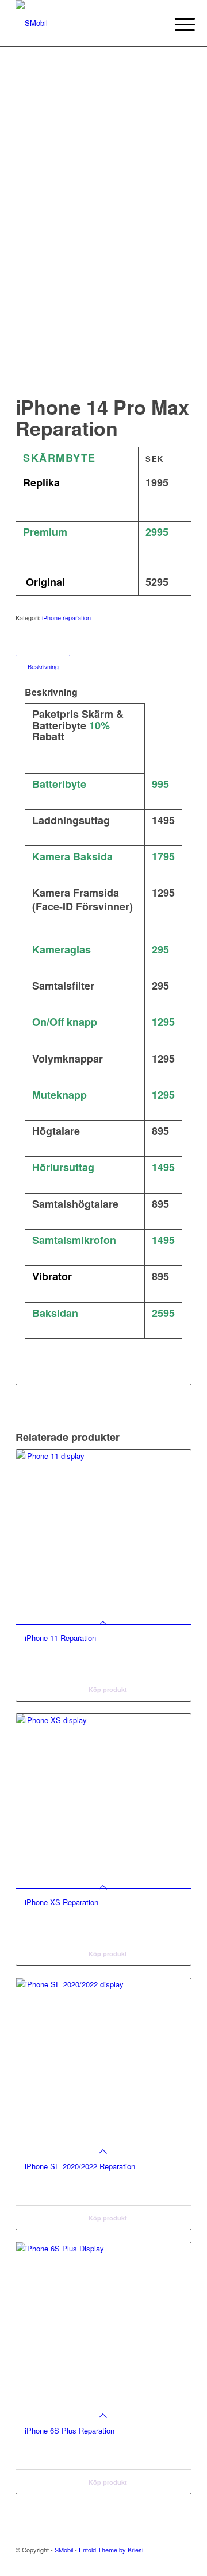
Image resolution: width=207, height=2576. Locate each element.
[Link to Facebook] (183, 2562)
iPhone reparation (66, 617)
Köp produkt (107, 1689)
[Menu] (176, 24)
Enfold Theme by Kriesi (111, 2550)
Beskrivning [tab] (43, 667)
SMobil (64, 2550)
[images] (86, 23)
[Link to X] (148, 2562)
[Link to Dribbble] (166, 2562)
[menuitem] (176, 24)
